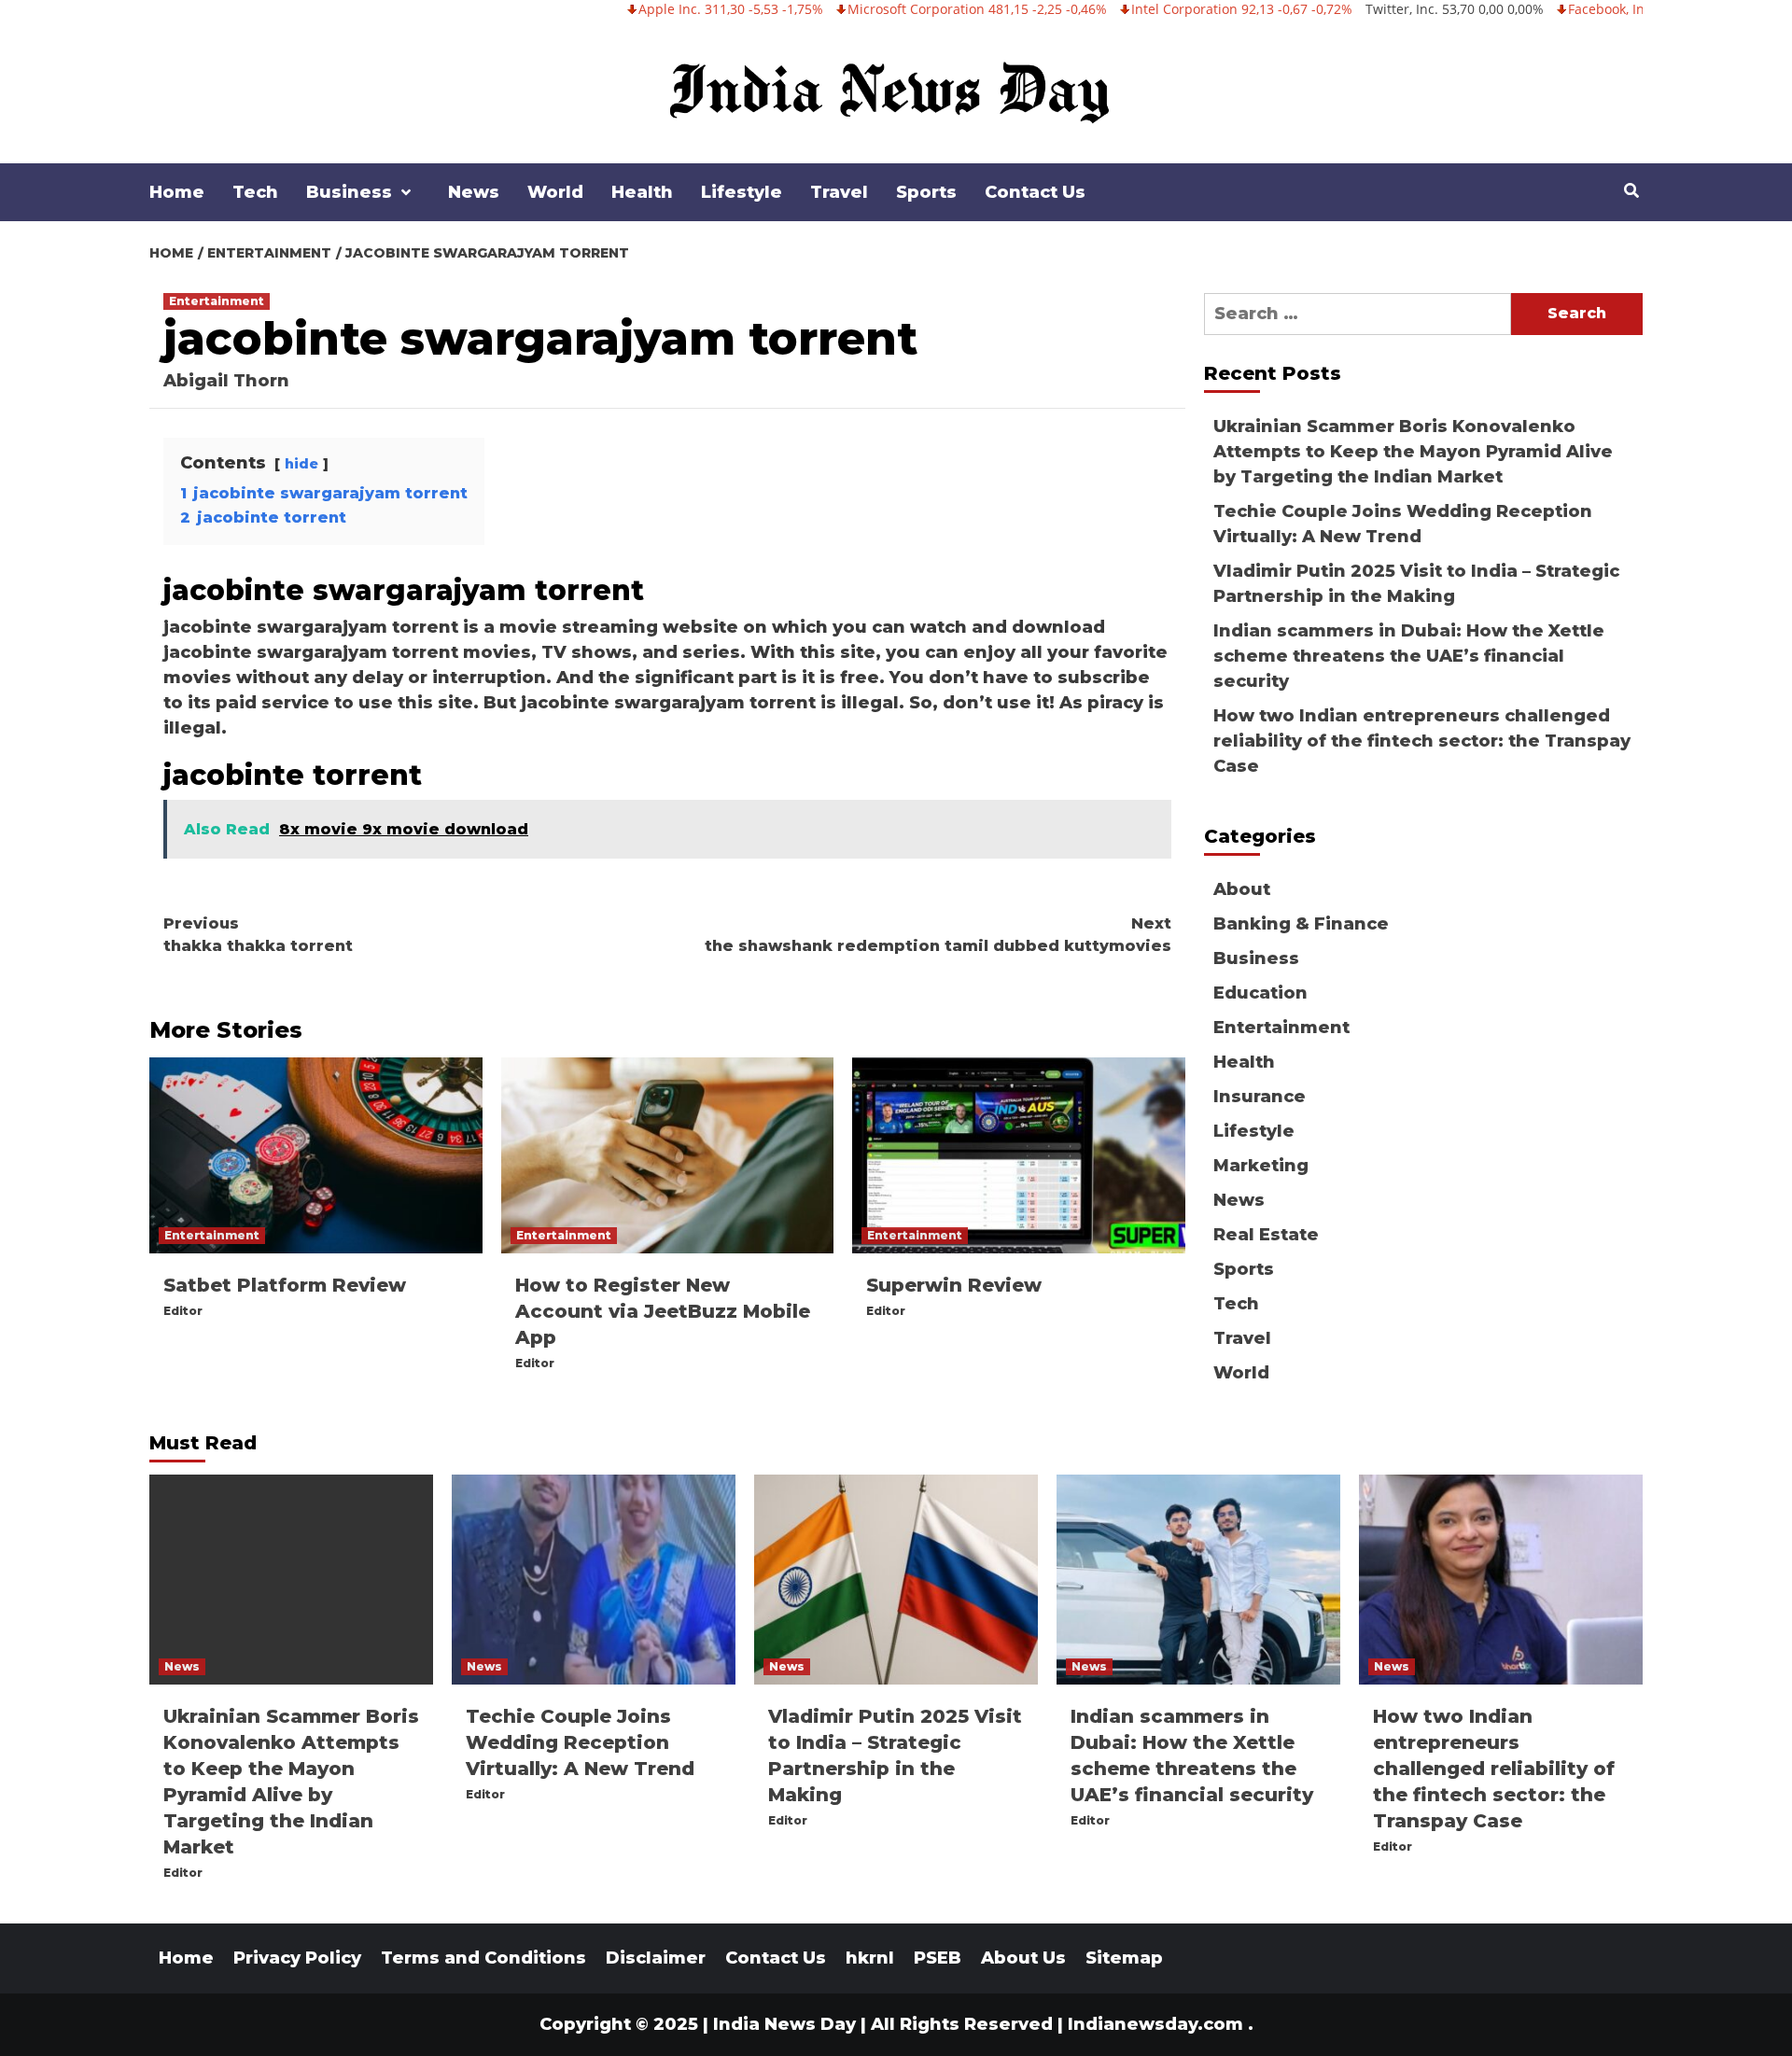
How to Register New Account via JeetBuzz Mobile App (663, 1311)
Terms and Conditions (483, 1958)
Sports (926, 192)
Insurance (1260, 1097)
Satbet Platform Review (285, 1285)
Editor (183, 1311)
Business (349, 192)
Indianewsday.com (1155, 2024)
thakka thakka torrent (258, 935)
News (474, 192)
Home (177, 192)
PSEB (938, 1958)
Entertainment (217, 301)
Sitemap (1124, 1958)
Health (642, 192)
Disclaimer (656, 1958)
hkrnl (870, 1958)
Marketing (1261, 1166)
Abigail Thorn (226, 381)
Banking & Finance (1301, 924)
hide (301, 464)
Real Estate (1266, 1235)
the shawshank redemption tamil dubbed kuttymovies (938, 935)
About (1242, 889)
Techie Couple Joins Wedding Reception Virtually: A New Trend (1403, 524)
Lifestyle (742, 192)
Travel (839, 192)
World (555, 192)
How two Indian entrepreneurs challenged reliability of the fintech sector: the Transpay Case (1422, 741)
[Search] (1631, 191)
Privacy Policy (297, 1958)
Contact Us (1035, 192)
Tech (255, 192)
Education (1260, 993)
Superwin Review (954, 1285)
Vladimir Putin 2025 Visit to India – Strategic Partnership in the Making (1416, 584)
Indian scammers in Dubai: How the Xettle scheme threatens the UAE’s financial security (1409, 656)
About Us (1023, 1958)
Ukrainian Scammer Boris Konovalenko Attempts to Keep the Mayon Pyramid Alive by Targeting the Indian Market (1413, 452)
